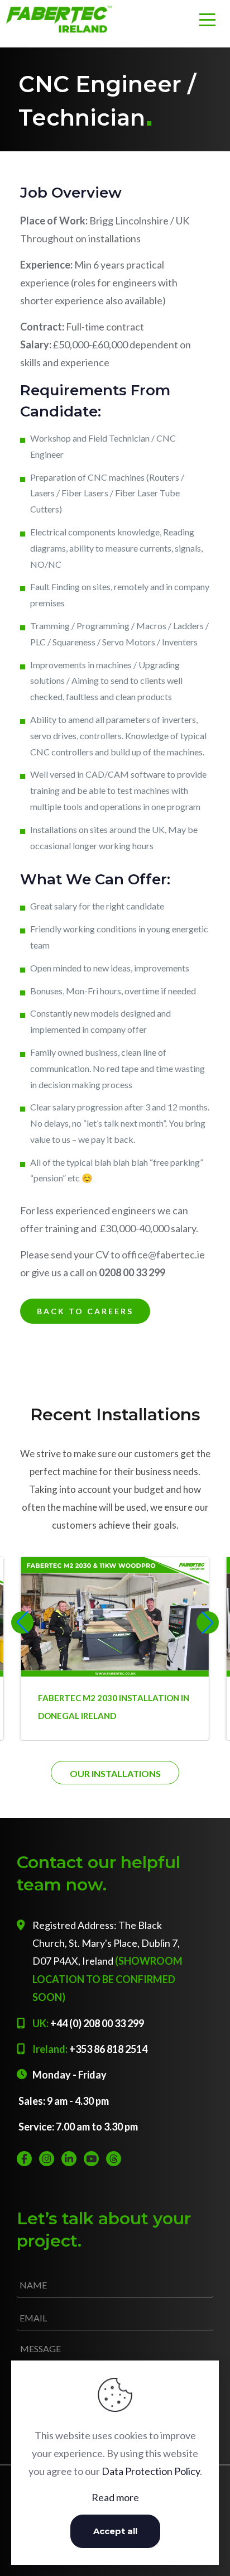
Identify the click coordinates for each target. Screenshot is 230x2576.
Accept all (115, 2531)
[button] (208, 1622)
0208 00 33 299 (132, 1272)
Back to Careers (85, 1311)
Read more (115, 2497)
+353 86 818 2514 (108, 2049)
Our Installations (115, 1773)
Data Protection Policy (151, 2471)
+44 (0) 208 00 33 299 (97, 2023)
